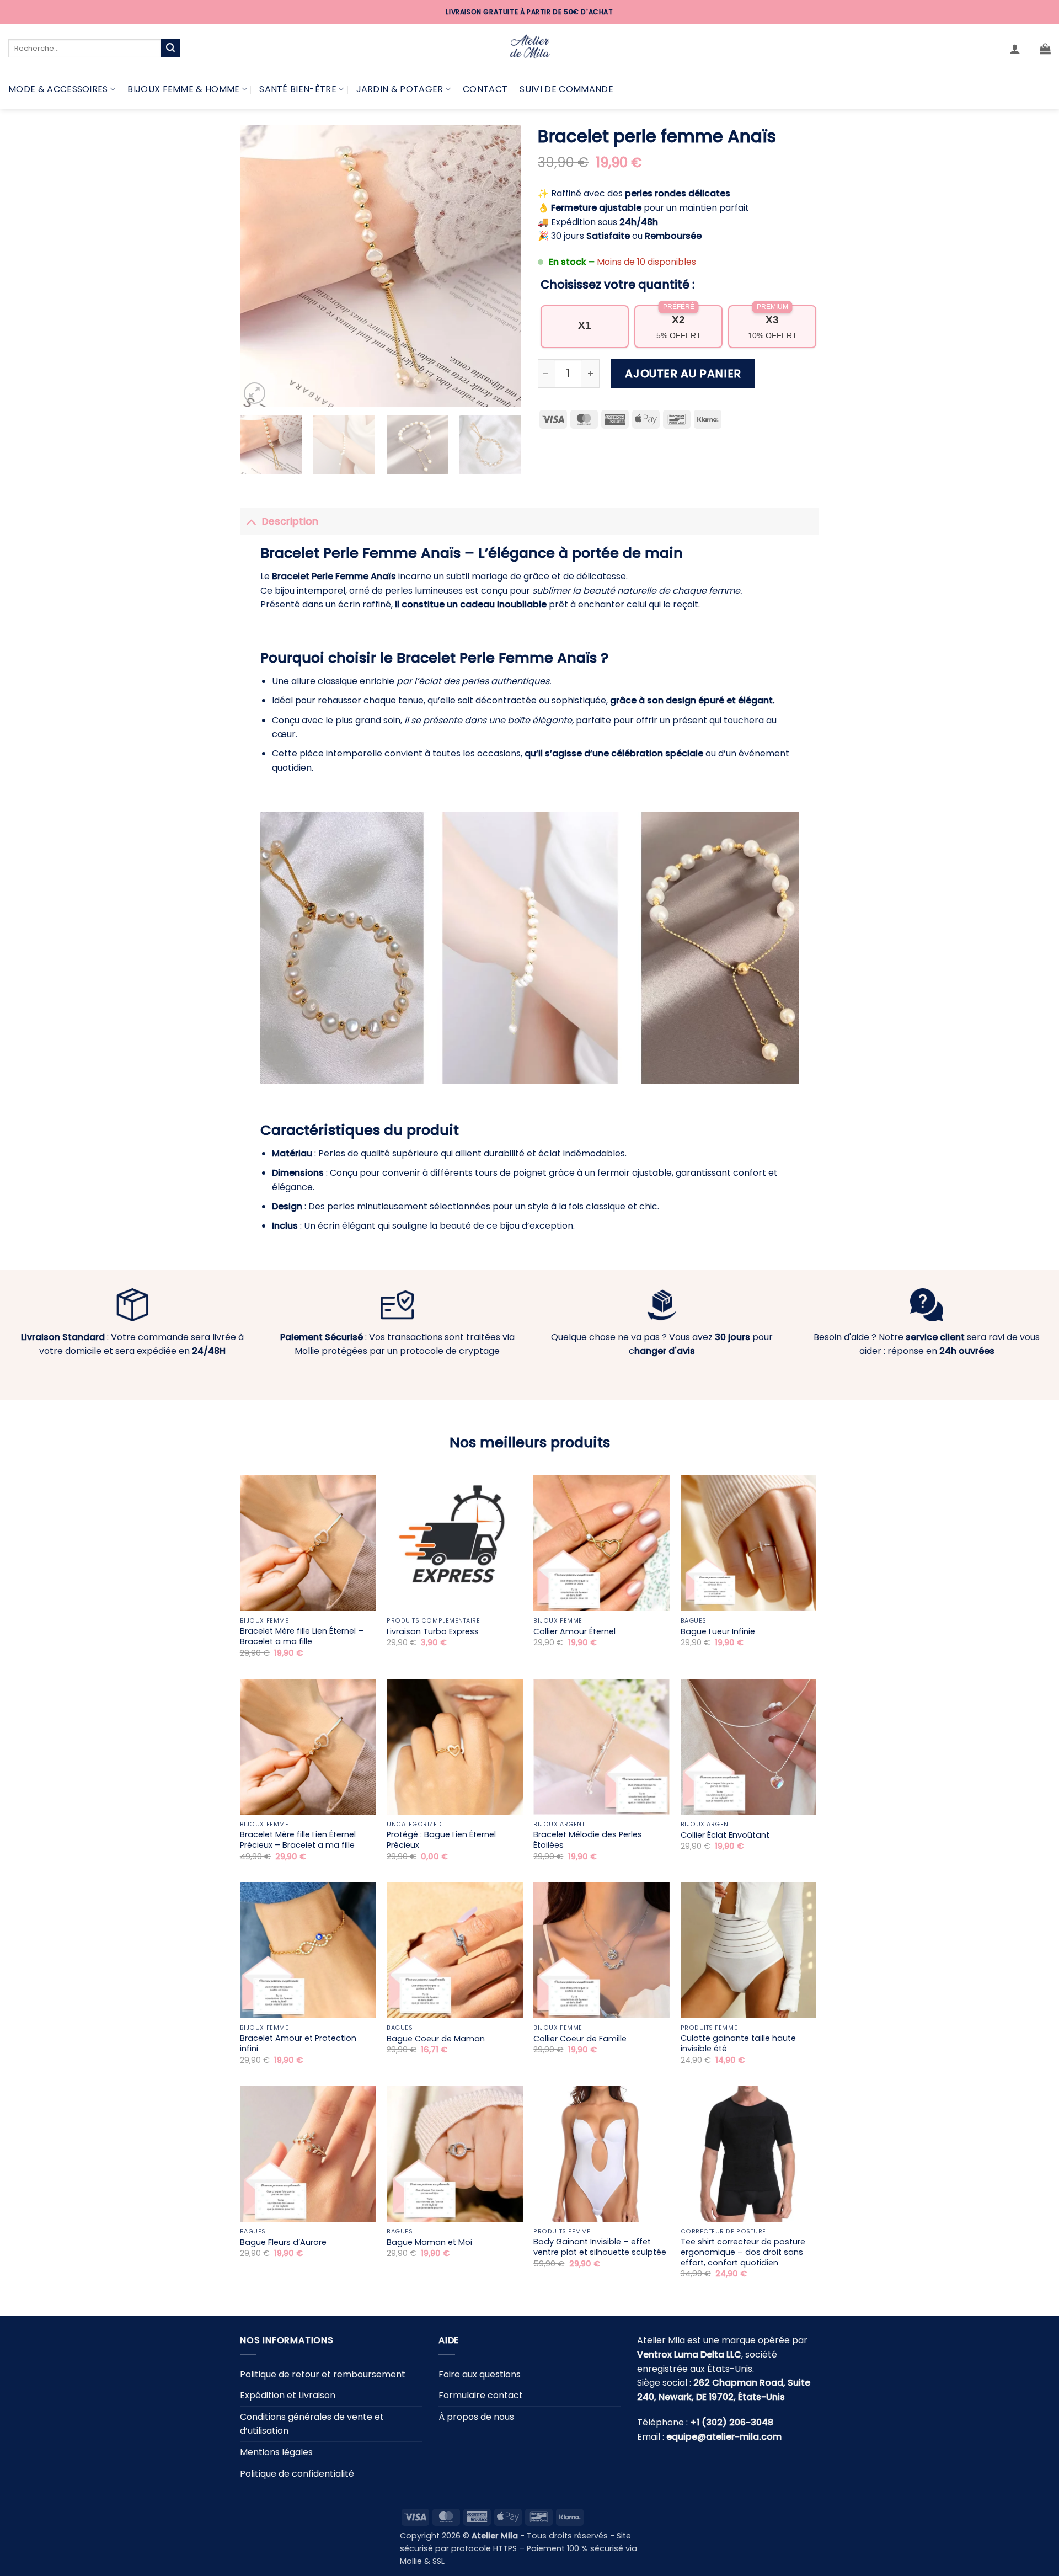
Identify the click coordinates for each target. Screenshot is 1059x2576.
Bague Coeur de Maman (436, 2039)
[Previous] (259, 266)
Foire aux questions (480, 2374)
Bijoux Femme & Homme (183, 89)
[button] (1015, 49)
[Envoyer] (170, 49)
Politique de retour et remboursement (323, 2374)
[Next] (502, 266)
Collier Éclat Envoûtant (725, 1835)
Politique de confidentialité (297, 2474)
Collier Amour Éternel (574, 1632)
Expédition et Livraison (288, 2395)
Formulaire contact (481, 2395)
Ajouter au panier (683, 374)
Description (290, 521)
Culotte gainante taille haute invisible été (738, 2043)
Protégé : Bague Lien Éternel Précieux (441, 1840)
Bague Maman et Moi (429, 2242)
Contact (485, 89)
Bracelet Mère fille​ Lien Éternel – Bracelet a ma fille (302, 1636)
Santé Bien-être (298, 89)
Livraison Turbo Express (433, 1632)
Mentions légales (276, 2452)
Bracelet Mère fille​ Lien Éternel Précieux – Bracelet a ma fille (298, 1840)
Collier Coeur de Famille (580, 2039)
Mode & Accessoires (58, 89)
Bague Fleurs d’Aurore (283, 2242)
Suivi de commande (566, 89)
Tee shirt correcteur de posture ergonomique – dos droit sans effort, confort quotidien (743, 2252)
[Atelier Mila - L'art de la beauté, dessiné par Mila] (529, 47)
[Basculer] (251, 521)
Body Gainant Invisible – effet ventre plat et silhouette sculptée (600, 2247)
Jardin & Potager (400, 89)
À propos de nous (476, 2417)
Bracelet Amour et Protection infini (298, 2043)
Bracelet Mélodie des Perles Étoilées (588, 1840)
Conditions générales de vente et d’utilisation (312, 2424)
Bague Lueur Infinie (718, 1632)
